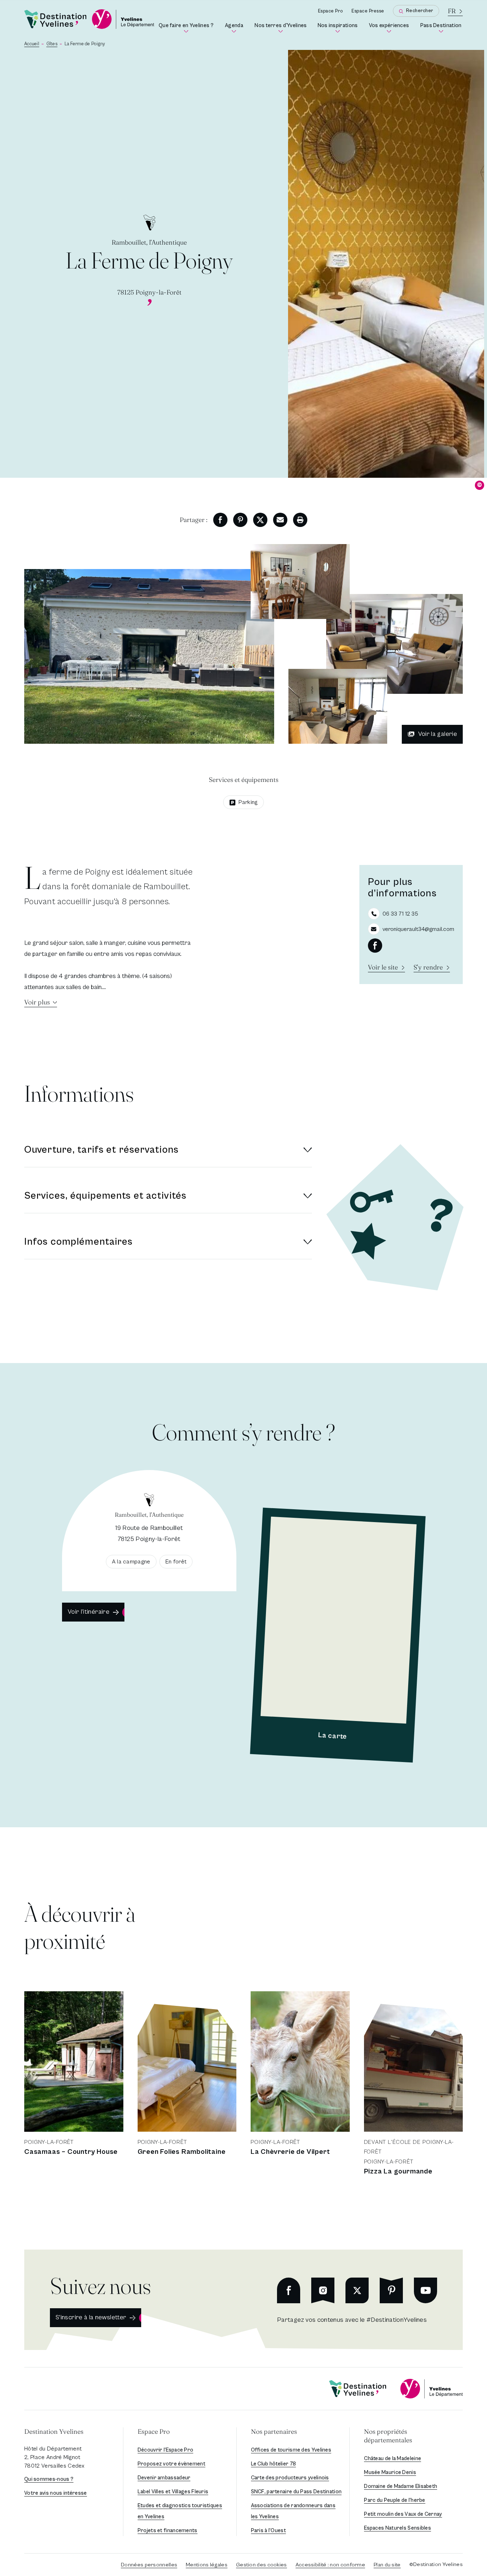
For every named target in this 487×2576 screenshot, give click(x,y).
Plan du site (387, 2565)
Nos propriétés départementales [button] (388, 2436)
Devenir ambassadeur (164, 2478)
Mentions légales (207, 2565)
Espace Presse (368, 11)
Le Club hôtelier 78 (274, 2464)
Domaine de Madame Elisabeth (401, 2486)
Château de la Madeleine (393, 2459)
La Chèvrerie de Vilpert (290, 2152)
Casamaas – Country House (71, 2152)
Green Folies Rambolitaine (182, 2152)
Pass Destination (442, 28)
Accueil (32, 44)
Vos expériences (390, 28)
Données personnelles (149, 2565)
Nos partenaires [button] (274, 2431)
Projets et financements (168, 2531)
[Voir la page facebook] (375, 946)
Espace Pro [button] (154, 2431)
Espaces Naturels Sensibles (398, 2528)
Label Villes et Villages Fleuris (173, 2492)
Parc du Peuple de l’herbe (395, 2500)
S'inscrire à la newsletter (91, 2317)
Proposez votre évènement (171, 2464)
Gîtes (52, 44)
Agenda (235, 28)
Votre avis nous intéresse (56, 2493)
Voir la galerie (438, 734)
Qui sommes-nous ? (49, 2479)
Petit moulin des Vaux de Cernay (403, 2514)
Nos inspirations (338, 28)
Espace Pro (330, 11)
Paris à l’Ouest (269, 2531)
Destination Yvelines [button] (54, 2431)
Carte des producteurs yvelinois (290, 2478)
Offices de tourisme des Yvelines (291, 2450)
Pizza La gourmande (398, 2172)
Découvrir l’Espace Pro (166, 2450)
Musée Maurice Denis (390, 2472)
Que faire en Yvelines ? (186, 28)
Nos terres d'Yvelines (281, 28)
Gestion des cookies (262, 2565)
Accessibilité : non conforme (330, 2565)
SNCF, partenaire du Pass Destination (296, 2492)
